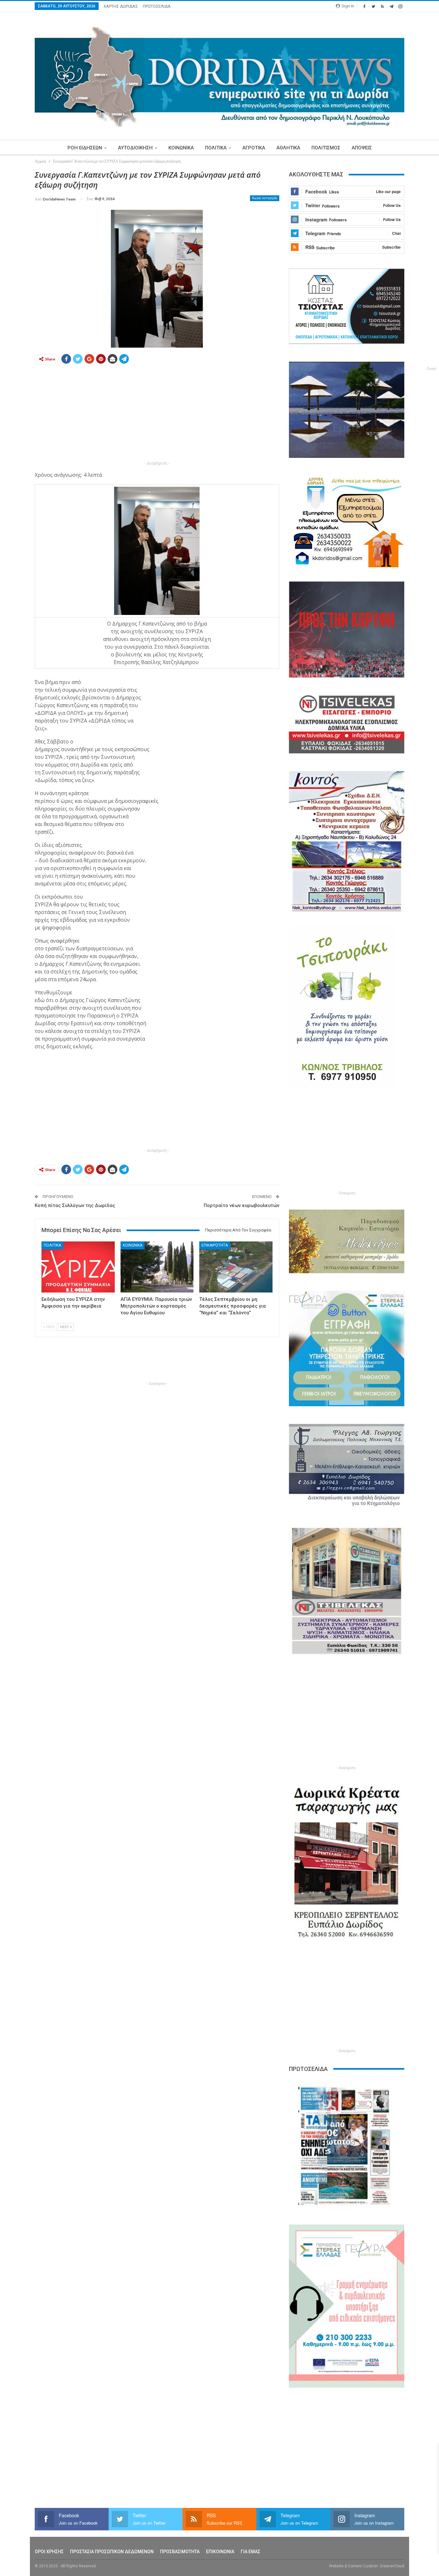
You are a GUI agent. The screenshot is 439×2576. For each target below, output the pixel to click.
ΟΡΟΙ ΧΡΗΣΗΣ (49, 2552)
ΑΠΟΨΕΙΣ (362, 148)
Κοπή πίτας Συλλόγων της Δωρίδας (75, 1205)
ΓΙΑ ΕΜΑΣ (251, 2552)
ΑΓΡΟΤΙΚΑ (254, 148)
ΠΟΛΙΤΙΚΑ (216, 148)
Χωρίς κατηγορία (265, 198)
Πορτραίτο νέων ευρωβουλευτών (242, 1205)
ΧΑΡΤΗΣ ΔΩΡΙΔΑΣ (121, 6)
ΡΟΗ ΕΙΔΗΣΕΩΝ (85, 148)
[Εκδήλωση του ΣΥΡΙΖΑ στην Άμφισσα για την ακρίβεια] (78, 1267)
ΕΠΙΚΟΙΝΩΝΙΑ (220, 2552)
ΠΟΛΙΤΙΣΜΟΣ (326, 148)
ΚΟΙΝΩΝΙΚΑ (181, 148)
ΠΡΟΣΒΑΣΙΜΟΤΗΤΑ (180, 2552)
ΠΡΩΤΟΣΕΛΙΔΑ (157, 6)
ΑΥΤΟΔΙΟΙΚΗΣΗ (135, 148)
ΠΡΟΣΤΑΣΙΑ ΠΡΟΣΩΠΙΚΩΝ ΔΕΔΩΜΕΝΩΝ (112, 2552)
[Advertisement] (157, 414)
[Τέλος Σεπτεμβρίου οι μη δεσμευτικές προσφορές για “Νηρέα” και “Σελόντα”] (236, 1267)
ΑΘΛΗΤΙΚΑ (288, 148)
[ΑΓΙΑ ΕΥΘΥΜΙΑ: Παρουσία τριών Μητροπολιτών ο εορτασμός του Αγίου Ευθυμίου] (157, 1267)
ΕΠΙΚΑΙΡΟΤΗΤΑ (215, 1245)
